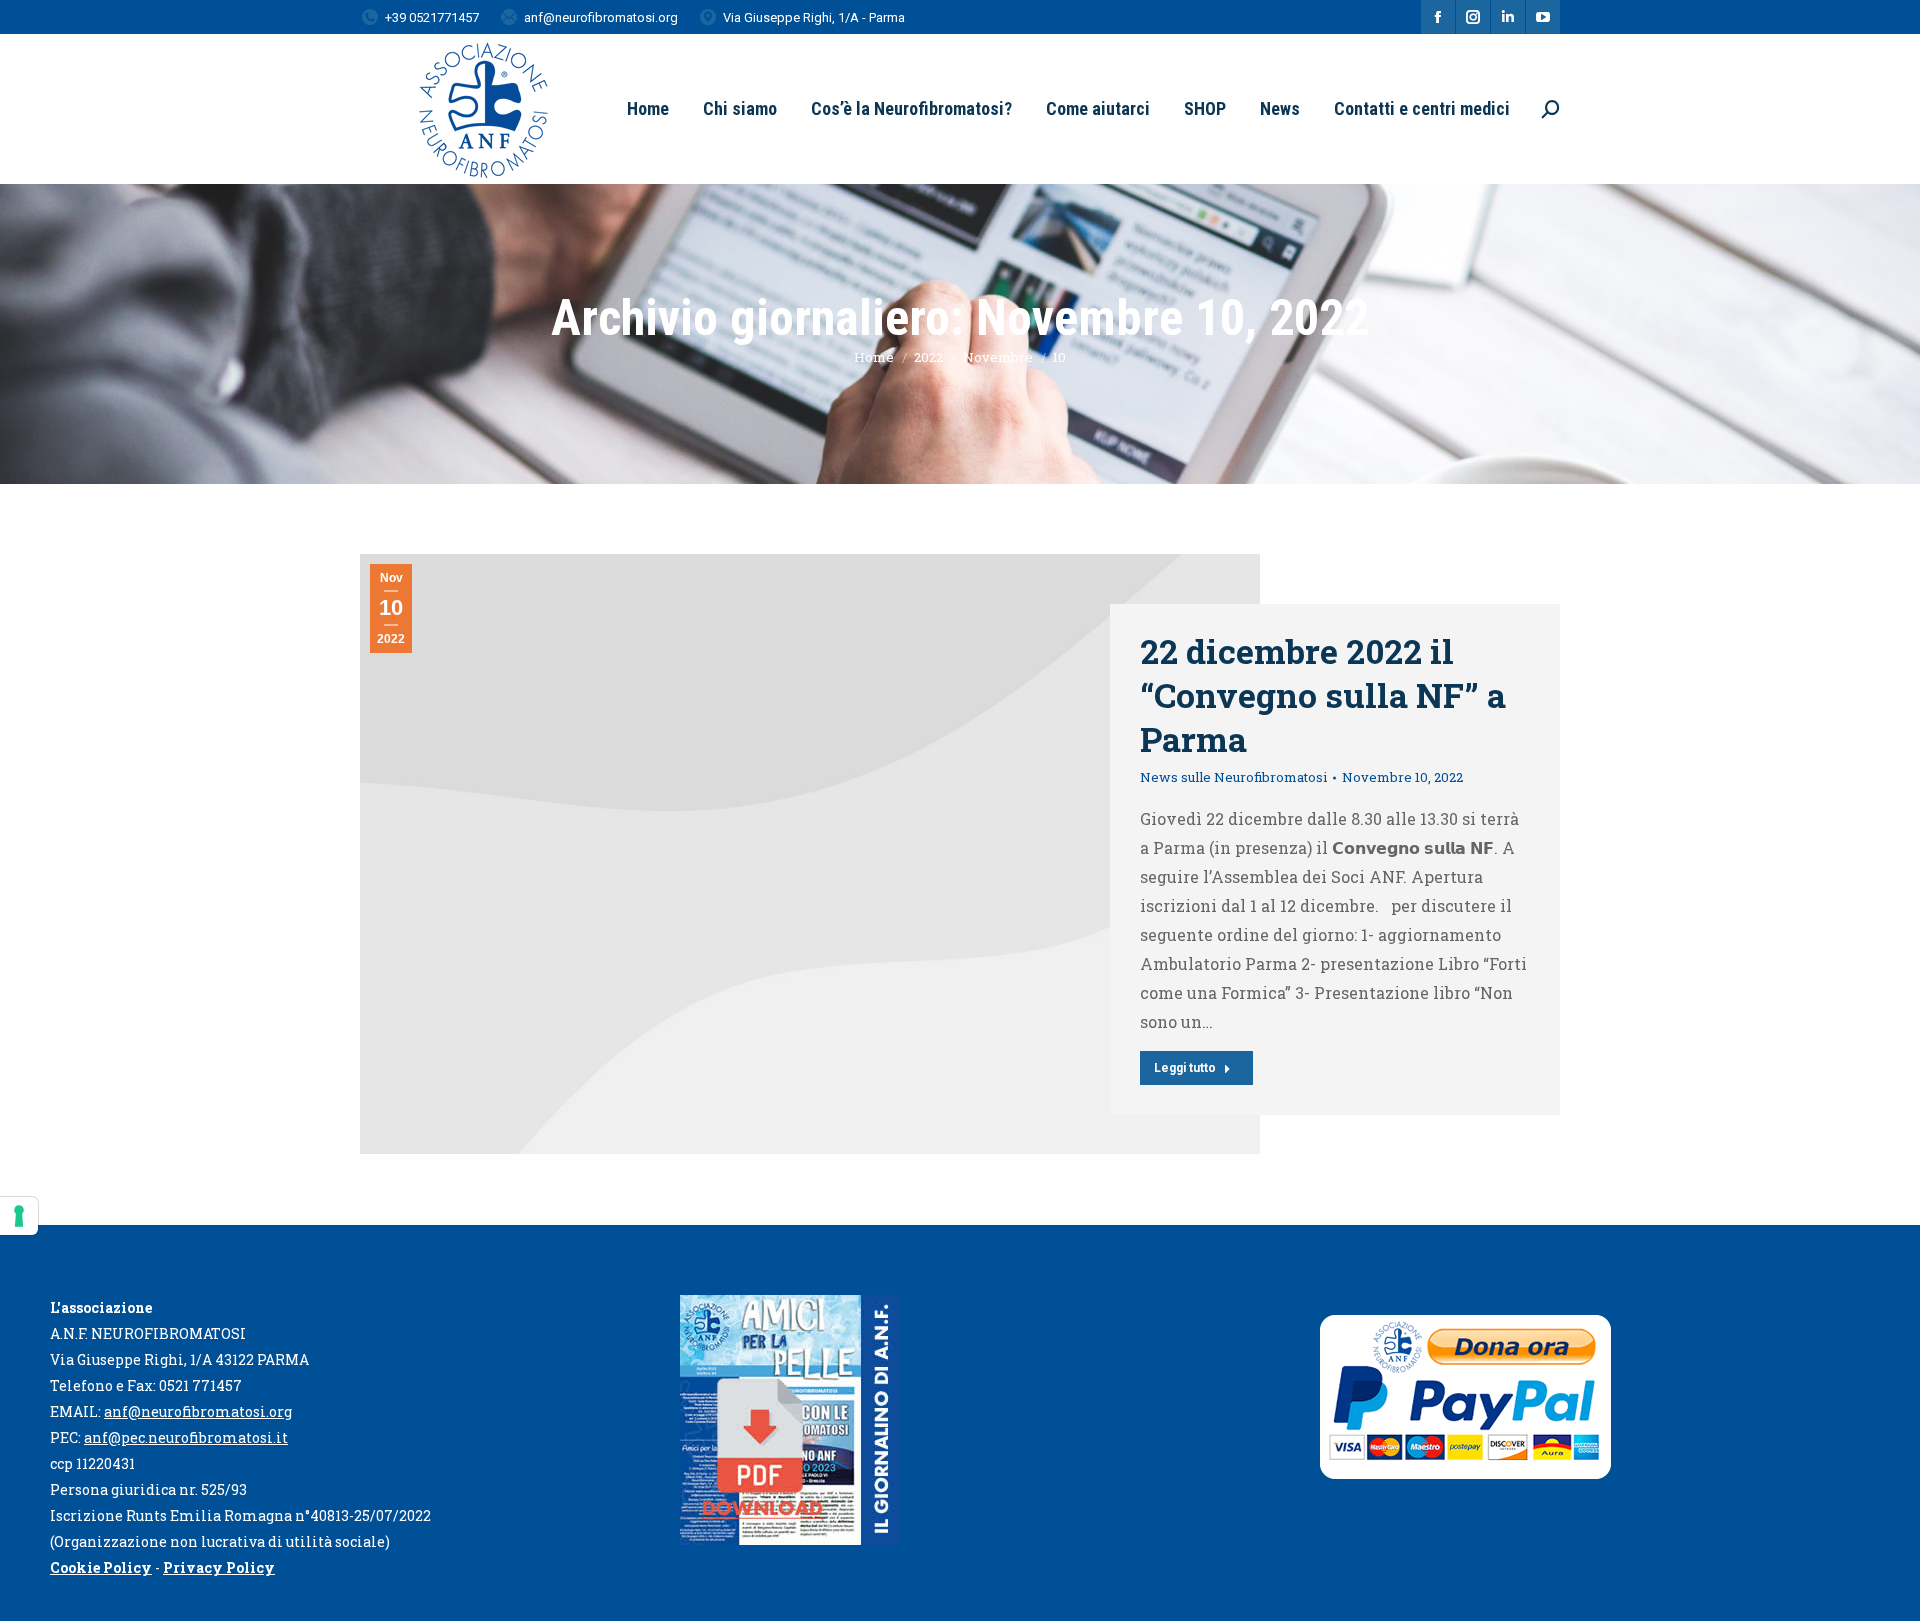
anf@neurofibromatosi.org (198, 1411)
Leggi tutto (1185, 1068)
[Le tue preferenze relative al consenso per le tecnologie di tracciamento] (19, 1216)
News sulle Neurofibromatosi (1233, 777)
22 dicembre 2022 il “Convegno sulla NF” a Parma (1323, 694)
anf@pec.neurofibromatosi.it (186, 1437)
